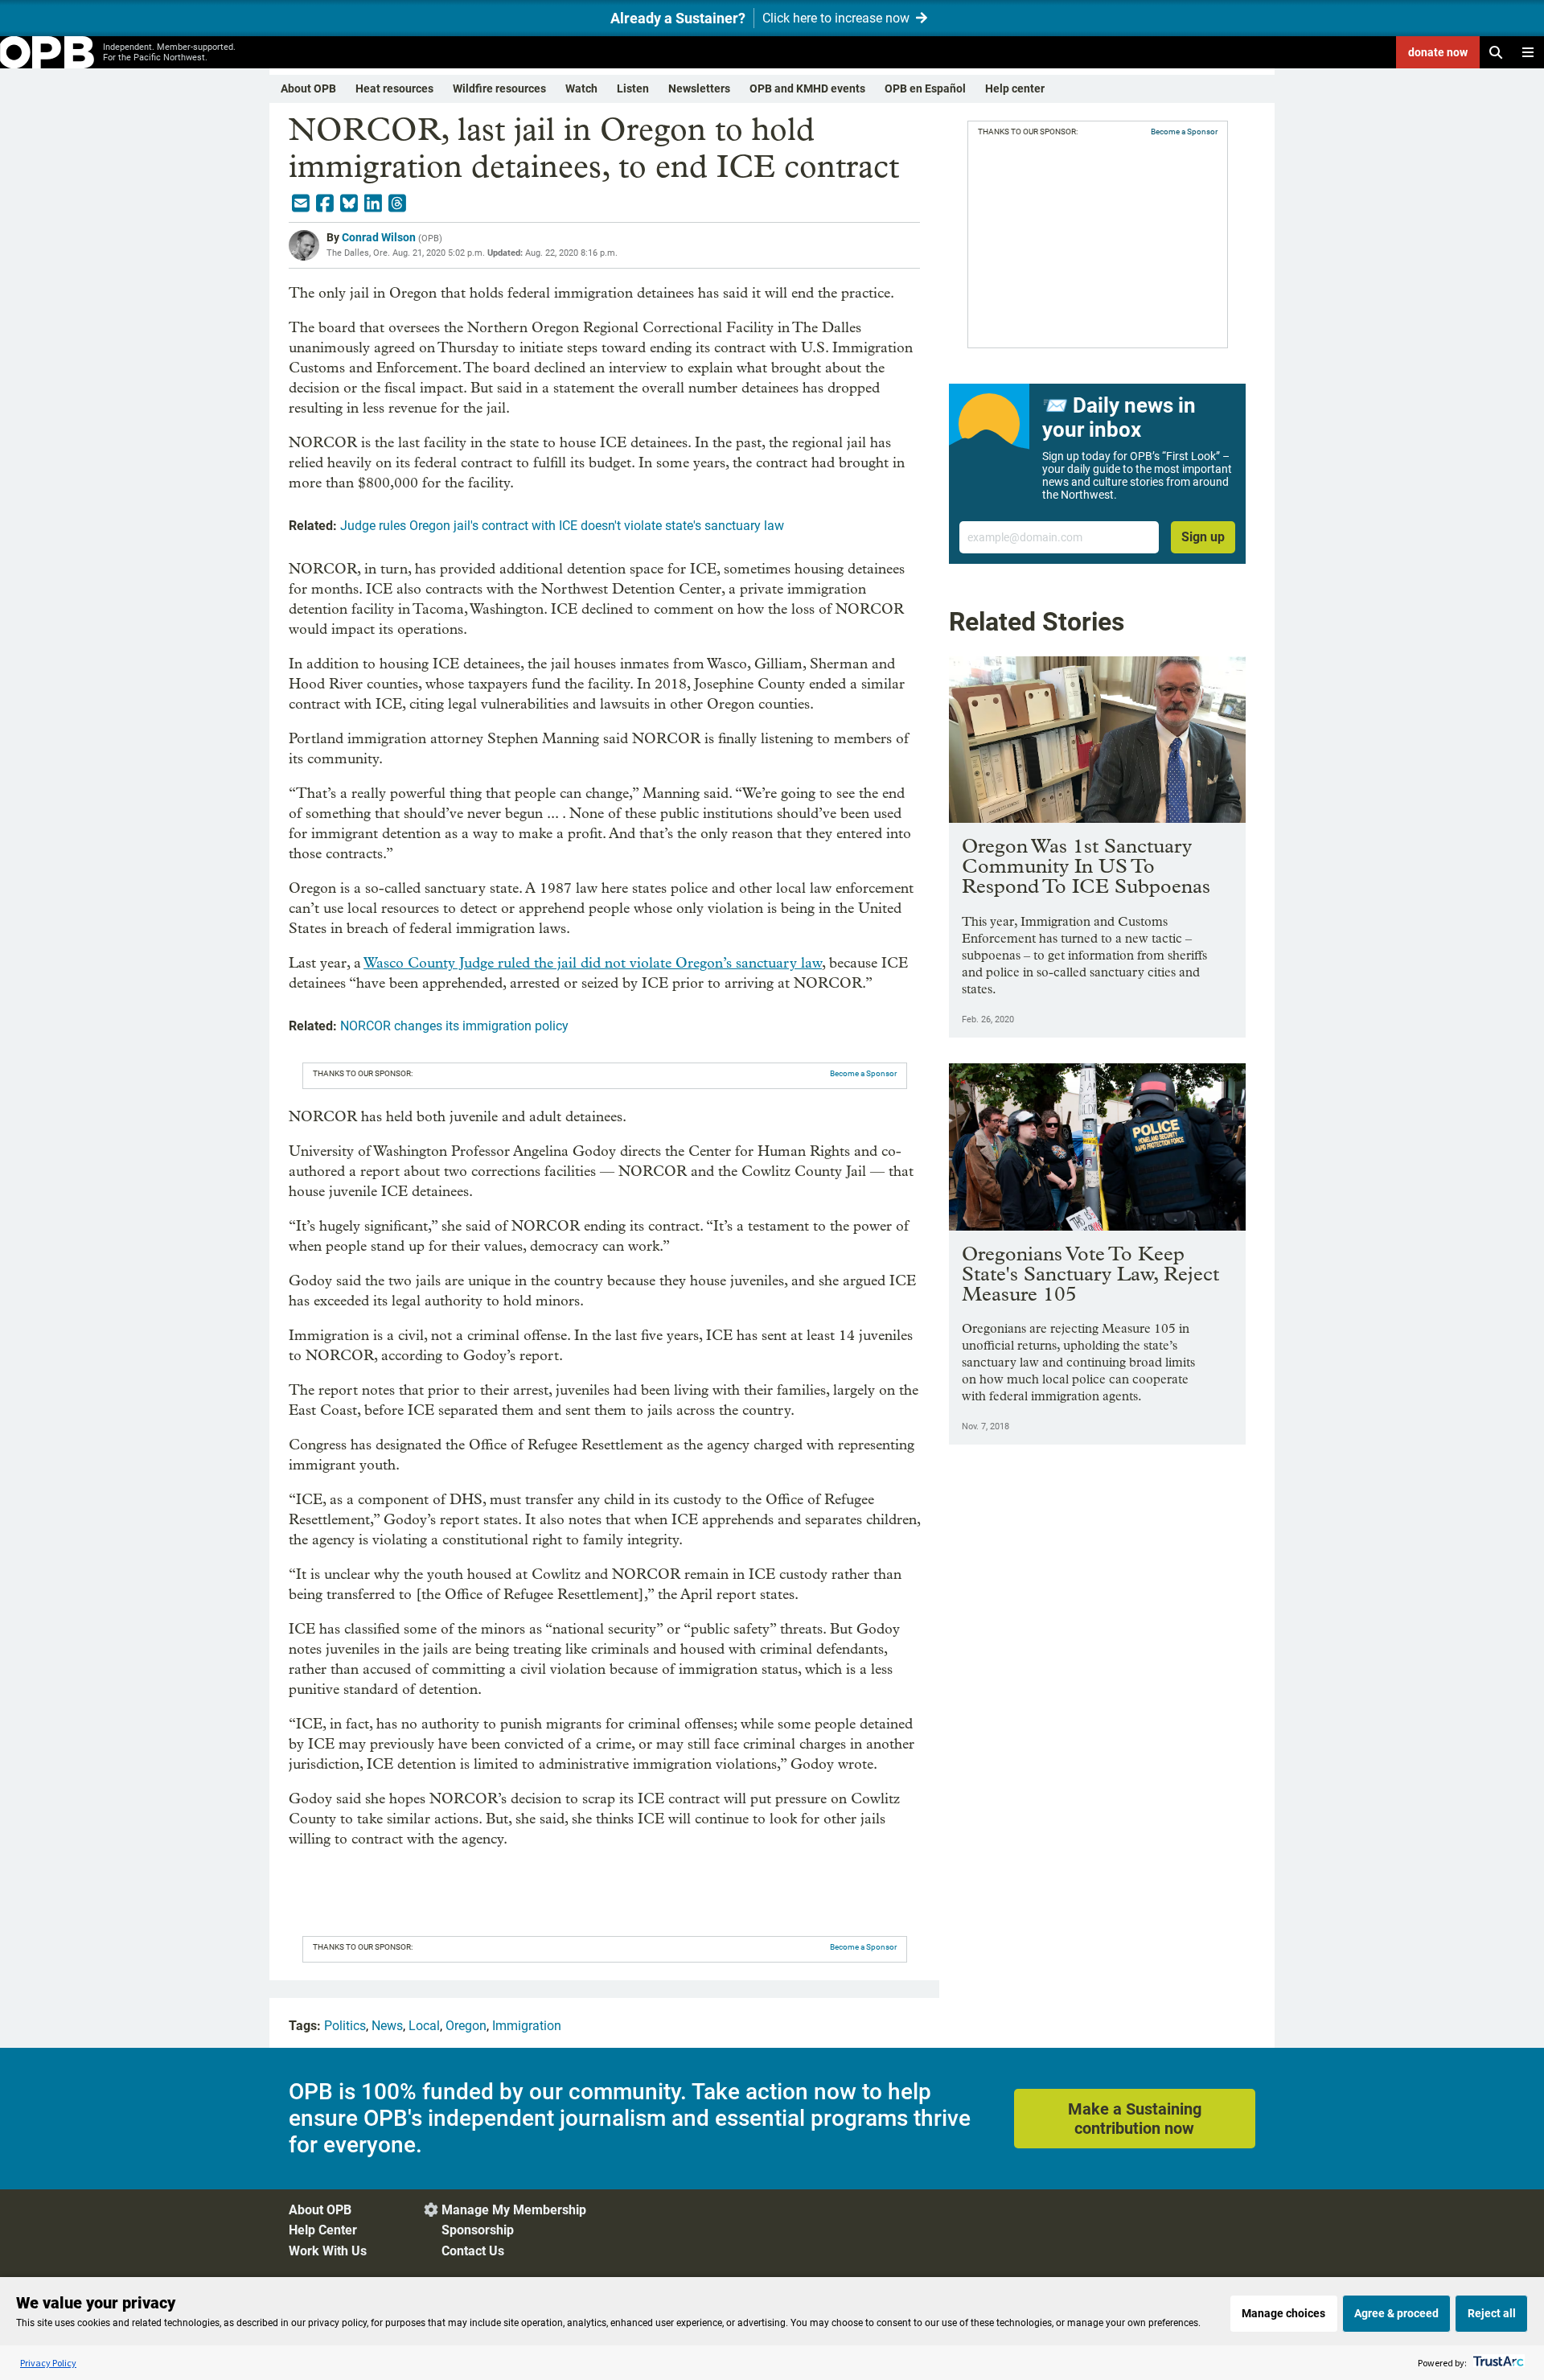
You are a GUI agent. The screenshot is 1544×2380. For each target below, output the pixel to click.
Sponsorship (478, 2230)
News (387, 2026)
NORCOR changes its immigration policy (454, 1026)
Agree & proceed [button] (1396, 2313)
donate (1438, 52)
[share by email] (301, 203)
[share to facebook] (325, 203)
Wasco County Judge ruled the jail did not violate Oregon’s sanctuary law (593, 963)
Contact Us (473, 2251)
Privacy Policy (48, 2363)
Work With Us (328, 2251)
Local (424, 2026)
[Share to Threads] (397, 203)
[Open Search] (1496, 52)
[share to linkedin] (373, 203)
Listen (633, 88)
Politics (345, 2026)
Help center (1015, 88)
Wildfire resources (499, 88)
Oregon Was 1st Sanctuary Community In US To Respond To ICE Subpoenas (1086, 866)
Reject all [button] (1492, 2313)
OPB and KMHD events (807, 88)
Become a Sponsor (863, 1073)
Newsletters (699, 88)
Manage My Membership (514, 2210)
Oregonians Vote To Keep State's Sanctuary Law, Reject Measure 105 (1090, 1274)
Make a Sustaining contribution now (1135, 2119)
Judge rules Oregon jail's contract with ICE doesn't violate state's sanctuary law (562, 526)
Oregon (466, 2026)
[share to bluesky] (349, 203)
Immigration (527, 2026)
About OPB (308, 88)
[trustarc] (1497, 2363)
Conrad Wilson (379, 237)
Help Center (323, 2230)
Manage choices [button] (1283, 2313)
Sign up (1203, 537)
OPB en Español (925, 88)
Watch (581, 88)
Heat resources (394, 88)
